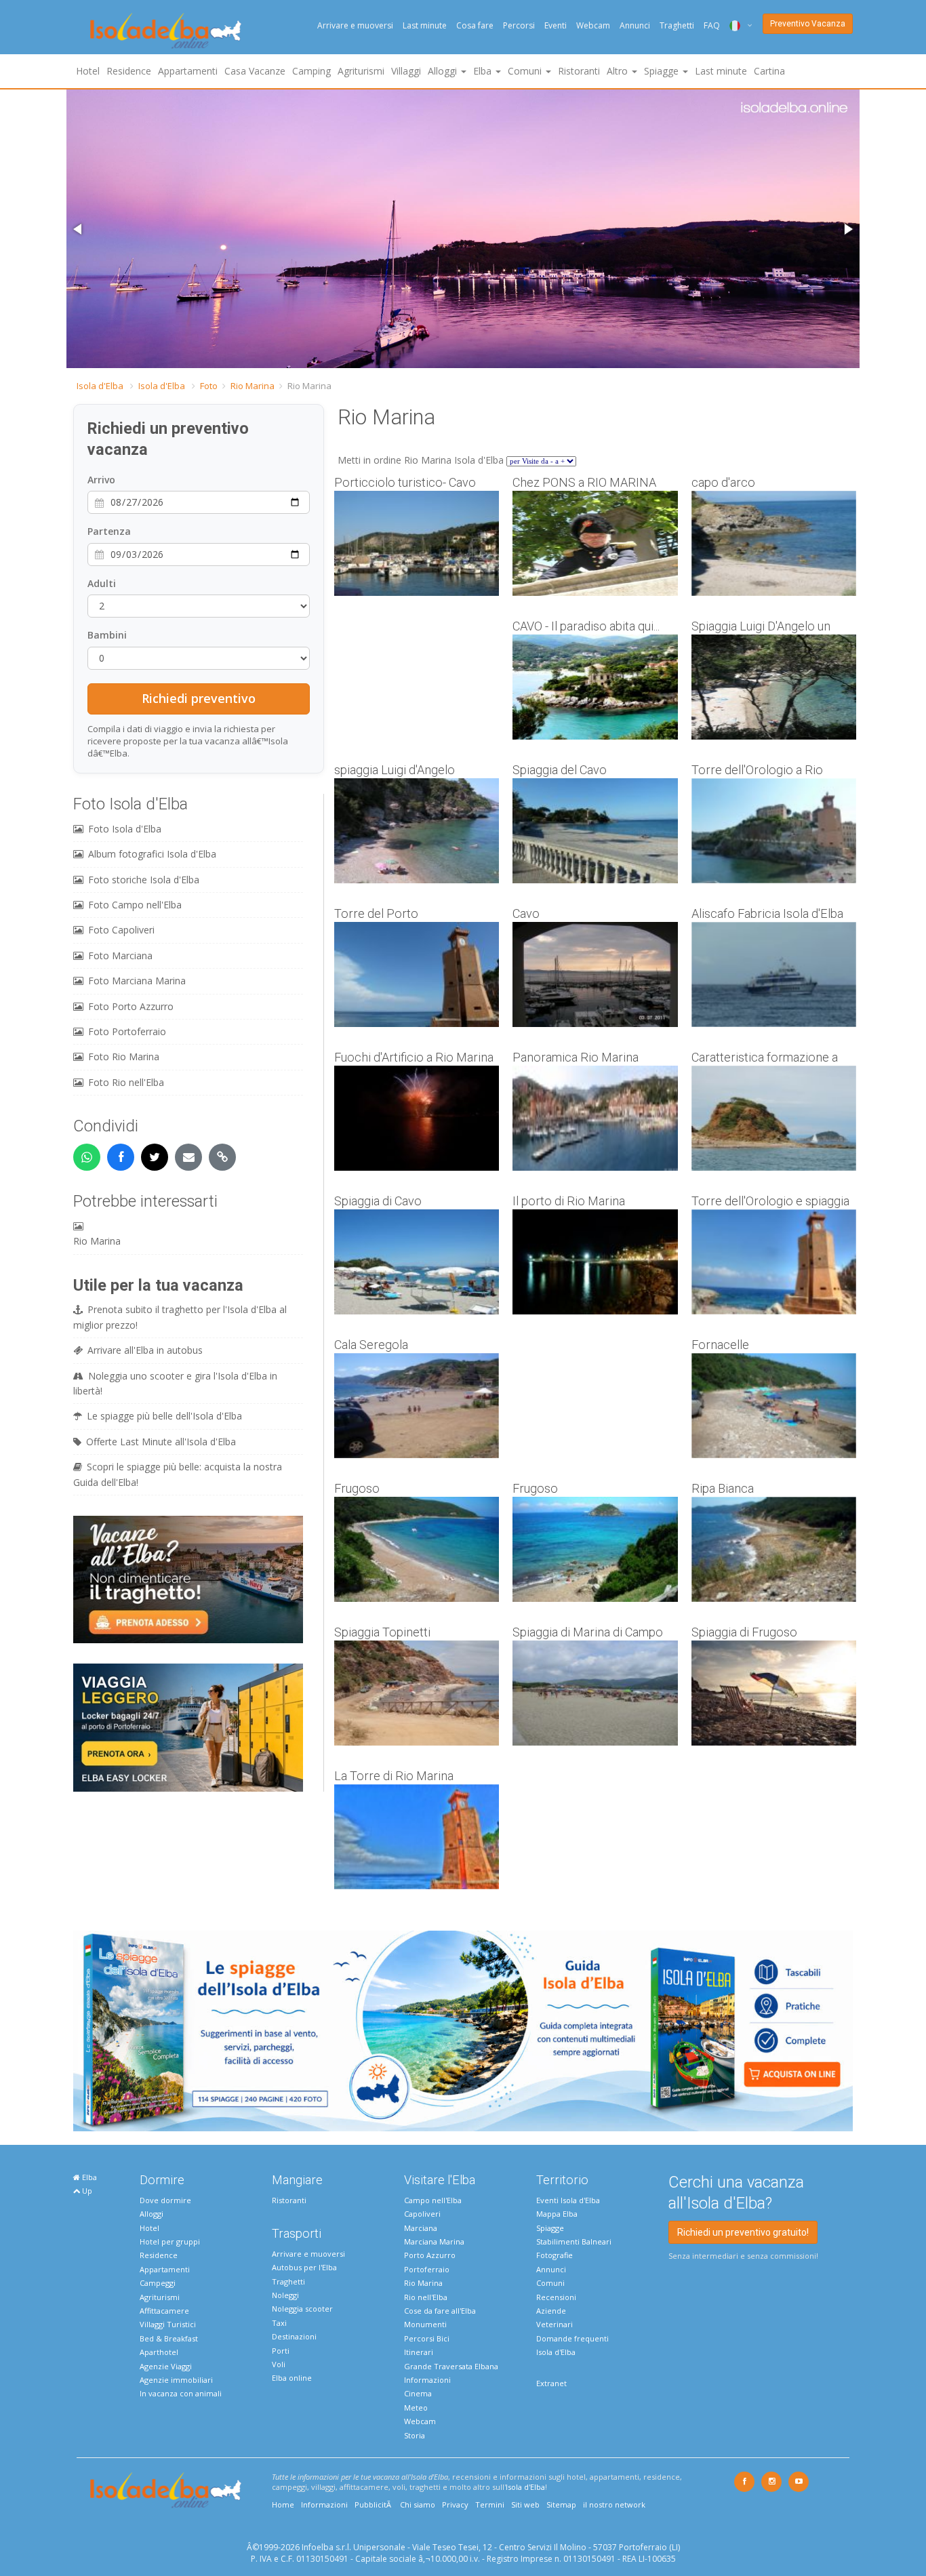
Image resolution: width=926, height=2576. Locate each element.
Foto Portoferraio (127, 1031)
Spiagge (550, 2228)
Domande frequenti (572, 2338)
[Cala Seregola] (417, 1406)
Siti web (525, 2504)
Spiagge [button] (663, 71)
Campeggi (158, 2283)
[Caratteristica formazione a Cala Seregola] (774, 1118)
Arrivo (101, 480)
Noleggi (285, 2295)
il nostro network (614, 2504)
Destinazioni (294, 2336)
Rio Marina (253, 386)
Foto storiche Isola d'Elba (144, 880)
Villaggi (406, 71)
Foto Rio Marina (124, 1056)
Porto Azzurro (430, 2255)
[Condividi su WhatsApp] (87, 1157)
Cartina (769, 71)
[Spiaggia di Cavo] (417, 1262)
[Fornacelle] (774, 1406)
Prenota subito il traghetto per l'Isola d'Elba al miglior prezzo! (180, 1317)
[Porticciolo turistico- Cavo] (417, 543)
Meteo (416, 2408)
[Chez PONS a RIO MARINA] (595, 543)
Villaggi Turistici (168, 2324)
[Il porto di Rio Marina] (595, 1262)
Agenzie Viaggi (166, 2366)
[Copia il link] (222, 1157)
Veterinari (555, 2324)
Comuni (550, 2283)
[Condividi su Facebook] (121, 1157)
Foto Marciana (120, 955)
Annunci (635, 25)
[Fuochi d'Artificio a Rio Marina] (417, 1118)
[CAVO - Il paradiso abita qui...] (595, 687)
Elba (88, 2177)
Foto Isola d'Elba (125, 829)
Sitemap (561, 2504)
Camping (311, 71)
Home (283, 2504)
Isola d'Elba (100, 386)
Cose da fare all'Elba (440, 2311)
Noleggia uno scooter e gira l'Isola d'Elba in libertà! (175, 1383)
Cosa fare (475, 25)
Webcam (593, 25)
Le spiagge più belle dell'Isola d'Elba (164, 1416)
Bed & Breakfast (169, 2338)
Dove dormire (165, 2200)
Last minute (425, 25)
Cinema (418, 2393)
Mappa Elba (557, 2214)
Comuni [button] (526, 71)
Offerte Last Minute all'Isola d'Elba (161, 1442)
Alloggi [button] (444, 71)
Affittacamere (164, 2311)
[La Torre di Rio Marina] (417, 1837)
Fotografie (555, 2255)
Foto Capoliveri (121, 930)
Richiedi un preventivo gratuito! (743, 2232)
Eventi (556, 25)
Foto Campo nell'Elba (135, 905)
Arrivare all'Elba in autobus (145, 1350)
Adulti (102, 583)
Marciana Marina (434, 2241)
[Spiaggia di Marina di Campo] (595, 1693)
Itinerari (419, 2352)
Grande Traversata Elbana (451, 2366)
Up (86, 2191)
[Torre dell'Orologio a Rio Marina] (774, 831)
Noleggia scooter (302, 2309)
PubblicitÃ (374, 2504)
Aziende (551, 2311)
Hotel (88, 71)
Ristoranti (579, 71)
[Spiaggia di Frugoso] (774, 1693)
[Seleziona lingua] (736, 25)
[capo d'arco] (774, 543)
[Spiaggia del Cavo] (595, 831)
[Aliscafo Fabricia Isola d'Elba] (774, 974)
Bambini (107, 635)
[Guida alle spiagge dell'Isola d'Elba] (463, 2030)
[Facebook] (744, 2482)
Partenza (109, 531)
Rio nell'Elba (426, 2297)
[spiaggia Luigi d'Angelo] (417, 831)
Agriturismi (361, 71)
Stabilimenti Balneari (574, 2241)
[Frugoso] (417, 1549)
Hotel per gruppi (170, 2241)
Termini (490, 2504)
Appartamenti (188, 71)
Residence (129, 71)
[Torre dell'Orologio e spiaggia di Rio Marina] (774, 1262)
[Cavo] (595, 974)
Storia (415, 2435)
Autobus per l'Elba (304, 2267)
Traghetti (677, 25)
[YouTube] (799, 2482)
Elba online (292, 2378)
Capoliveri (422, 2214)
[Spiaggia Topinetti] (417, 1693)
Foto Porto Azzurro (131, 1006)
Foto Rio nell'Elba (126, 1082)
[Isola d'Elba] (166, 31)
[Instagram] (771, 2482)
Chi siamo (418, 2504)
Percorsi (519, 25)
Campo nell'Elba (433, 2200)
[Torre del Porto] (417, 974)
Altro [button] (619, 71)
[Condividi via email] (188, 1157)
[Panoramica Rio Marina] (595, 1118)
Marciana (421, 2228)
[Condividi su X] (155, 1157)
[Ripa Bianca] (774, 1549)
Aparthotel (159, 2352)
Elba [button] (484, 71)
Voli (279, 2364)
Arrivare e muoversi (355, 25)
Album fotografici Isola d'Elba (152, 854)
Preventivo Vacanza (808, 24)
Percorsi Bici (427, 2338)
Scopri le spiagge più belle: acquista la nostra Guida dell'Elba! (178, 1474)
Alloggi (152, 2214)
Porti (281, 2351)
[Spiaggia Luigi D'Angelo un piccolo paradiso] (774, 687)
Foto (209, 386)
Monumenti (425, 2324)
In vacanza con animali (181, 2393)
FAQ (712, 25)
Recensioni (556, 2297)
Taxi (279, 2323)
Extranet (551, 2383)
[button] (79, 229)
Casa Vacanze (255, 71)
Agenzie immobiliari (176, 2380)
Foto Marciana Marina (137, 981)
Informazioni (427, 2380)
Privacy (455, 2504)
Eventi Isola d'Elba (568, 2200)
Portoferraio (427, 2269)
